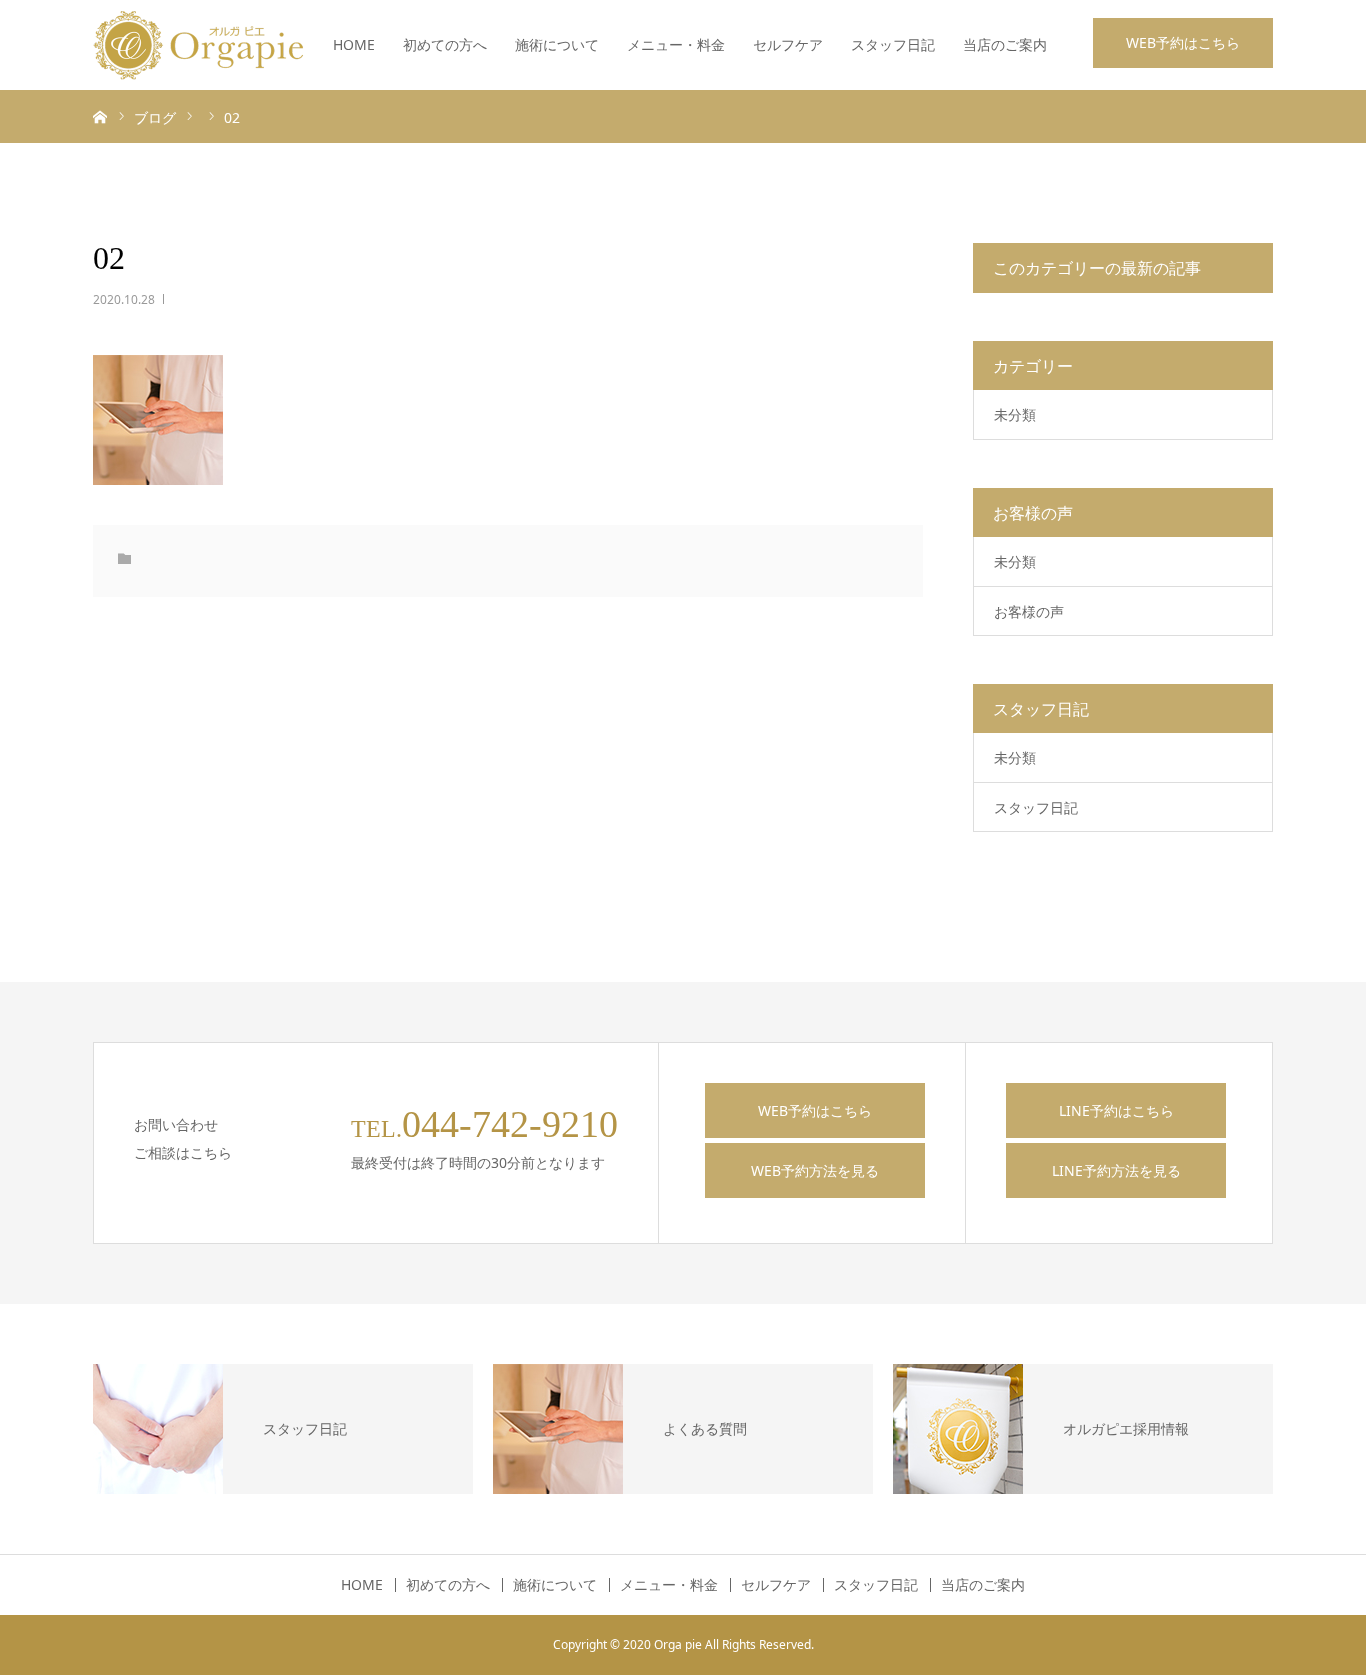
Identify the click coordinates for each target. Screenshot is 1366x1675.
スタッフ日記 (893, 44)
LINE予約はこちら (1116, 1110)
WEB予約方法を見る (815, 1170)
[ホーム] (100, 116)
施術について (557, 44)
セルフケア (788, 44)
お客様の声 (1029, 611)
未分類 (1015, 414)
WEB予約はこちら (1183, 42)
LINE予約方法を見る (1116, 1170)
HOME (354, 44)
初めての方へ (445, 44)
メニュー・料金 (676, 44)
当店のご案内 (1005, 44)
